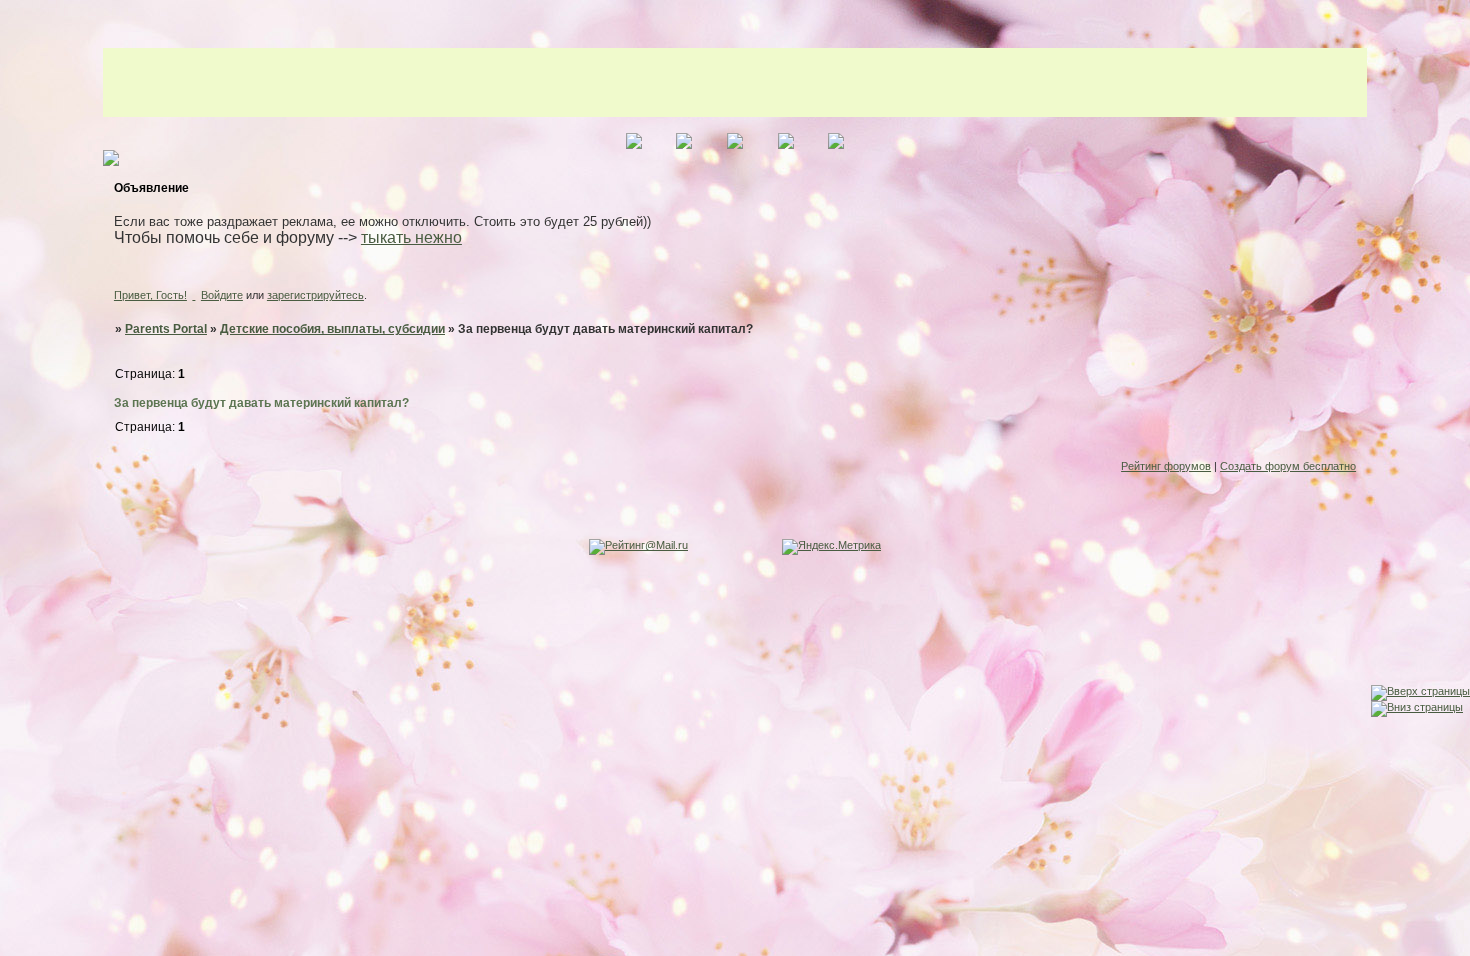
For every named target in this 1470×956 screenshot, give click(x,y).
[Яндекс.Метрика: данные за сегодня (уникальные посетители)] (831, 547)
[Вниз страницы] (1417, 707)
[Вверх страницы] (1420, 691)
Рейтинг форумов (1166, 466)
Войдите (222, 295)
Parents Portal (166, 329)
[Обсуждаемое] (19, 580)
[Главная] (19, 541)
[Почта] (19, 697)
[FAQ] (19, 619)
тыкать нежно (411, 237)
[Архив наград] (19, 658)
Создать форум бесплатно (1288, 466)
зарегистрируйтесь (315, 295)
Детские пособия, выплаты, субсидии (332, 329)
